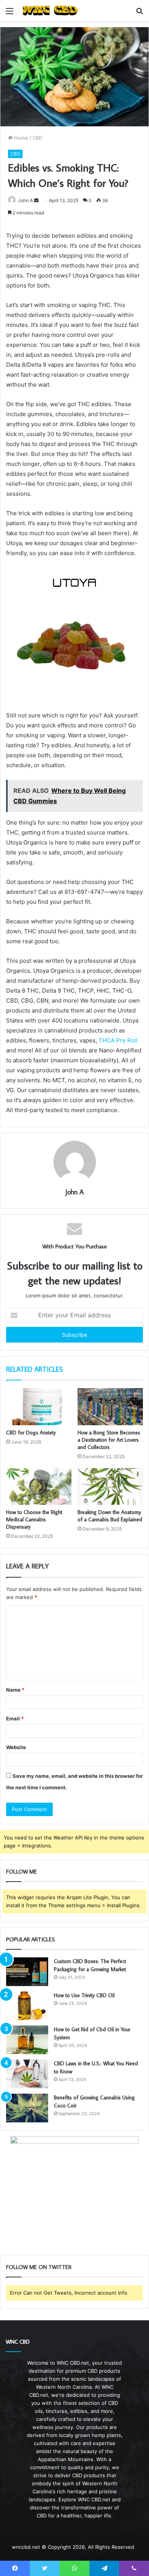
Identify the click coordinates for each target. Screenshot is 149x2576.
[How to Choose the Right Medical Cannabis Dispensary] (39, 1486)
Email (15, 1718)
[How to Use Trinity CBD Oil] (27, 2006)
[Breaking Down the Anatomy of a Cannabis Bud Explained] (110, 1486)
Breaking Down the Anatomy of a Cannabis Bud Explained (110, 1516)
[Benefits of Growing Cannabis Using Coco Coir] (27, 2108)
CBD (37, 138)
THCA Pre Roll (118, 1040)
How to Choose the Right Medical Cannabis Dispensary (34, 1519)
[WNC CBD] (50, 11)
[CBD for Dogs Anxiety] (39, 1406)
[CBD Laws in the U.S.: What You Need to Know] (27, 2074)
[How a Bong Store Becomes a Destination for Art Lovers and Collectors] (110, 1406)
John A (25, 200)
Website (16, 1747)
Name (15, 1690)
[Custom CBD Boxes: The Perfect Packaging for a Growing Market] (27, 1972)
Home (20, 138)
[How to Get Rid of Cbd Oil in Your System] (27, 2040)
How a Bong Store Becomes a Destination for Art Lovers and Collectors (109, 1440)
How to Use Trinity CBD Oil (84, 1995)
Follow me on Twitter (39, 2267)
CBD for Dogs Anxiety (31, 1433)
